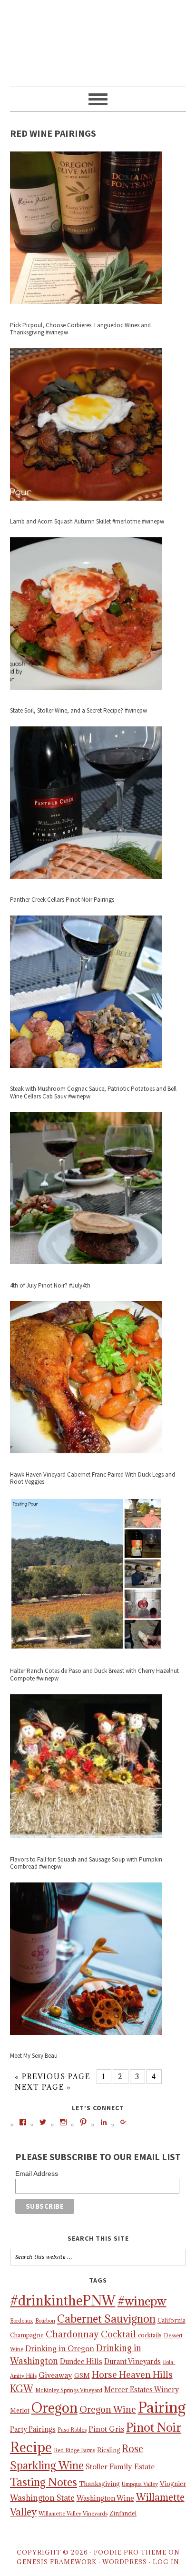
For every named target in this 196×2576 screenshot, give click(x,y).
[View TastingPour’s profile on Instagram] (63, 2122)
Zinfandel (123, 2513)
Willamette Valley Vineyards (73, 2514)
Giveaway (55, 2375)
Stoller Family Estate (120, 2466)
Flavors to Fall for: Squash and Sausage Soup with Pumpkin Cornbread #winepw (86, 1863)
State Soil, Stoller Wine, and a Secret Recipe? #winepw (78, 710)
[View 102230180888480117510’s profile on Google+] (124, 2122)
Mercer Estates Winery (142, 2390)
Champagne (27, 2335)
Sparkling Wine (47, 2465)
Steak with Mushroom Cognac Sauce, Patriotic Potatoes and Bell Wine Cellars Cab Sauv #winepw (93, 1092)
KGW (22, 2389)
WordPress (125, 2562)
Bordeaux (22, 2321)
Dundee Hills (81, 2361)
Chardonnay (72, 2334)
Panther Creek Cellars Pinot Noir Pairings (62, 900)
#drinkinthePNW (63, 2301)
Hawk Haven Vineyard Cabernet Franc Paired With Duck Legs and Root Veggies (93, 1478)
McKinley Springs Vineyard (69, 2390)
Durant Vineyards (132, 2361)
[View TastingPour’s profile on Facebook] (23, 2122)
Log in (166, 2562)
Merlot (20, 2410)
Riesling (109, 2450)
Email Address (37, 2173)
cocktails (150, 2335)
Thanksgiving (99, 2484)
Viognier (173, 2484)
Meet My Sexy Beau (34, 2056)
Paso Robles (72, 2430)
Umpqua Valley (140, 2484)
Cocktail (118, 2334)
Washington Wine (105, 2498)
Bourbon (45, 2321)
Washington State (42, 2498)
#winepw (142, 2301)
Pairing (162, 2407)
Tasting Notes (44, 2482)
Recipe (31, 2447)
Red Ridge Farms (74, 2450)
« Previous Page (53, 2077)
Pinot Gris (106, 2429)
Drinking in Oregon (60, 2348)
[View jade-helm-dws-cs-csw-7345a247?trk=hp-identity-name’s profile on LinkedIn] (104, 2122)
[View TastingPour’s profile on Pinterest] (83, 2122)
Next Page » (43, 2087)
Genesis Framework (57, 2562)
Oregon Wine (108, 2409)
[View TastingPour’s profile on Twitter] (43, 2122)
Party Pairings (33, 2429)
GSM (82, 2375)
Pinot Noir (154, 2427)
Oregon (54, 2408)
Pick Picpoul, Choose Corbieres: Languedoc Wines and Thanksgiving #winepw (80, 329)
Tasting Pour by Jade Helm (98, 39)
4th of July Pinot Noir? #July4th (50, 1285)
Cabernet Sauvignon (106, 2319)
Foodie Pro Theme (130, 2552)
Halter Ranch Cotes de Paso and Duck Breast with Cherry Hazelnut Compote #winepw (94, 1675)
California (171, 2320)
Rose (133, 2449)
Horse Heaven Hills (132, 2375)
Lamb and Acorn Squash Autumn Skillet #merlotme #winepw (87, 521)
